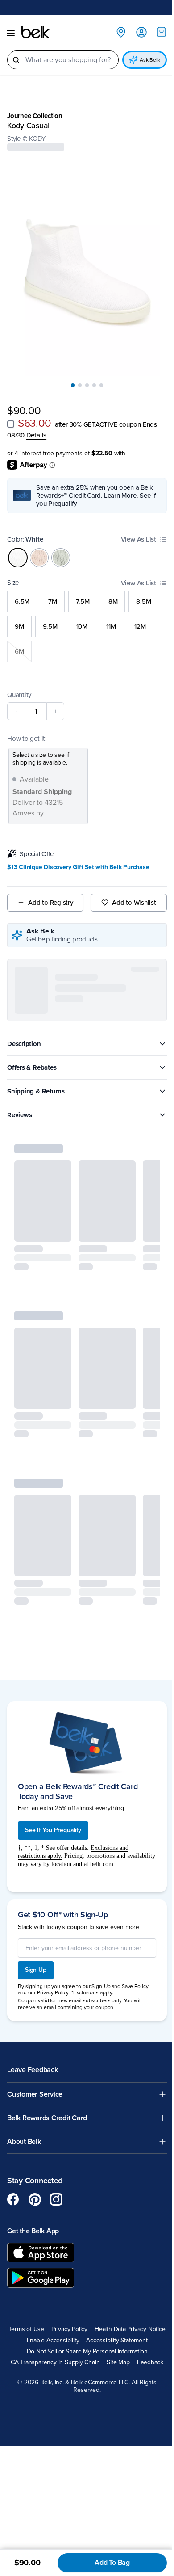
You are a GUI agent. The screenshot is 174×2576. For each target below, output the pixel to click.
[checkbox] (11, 415)
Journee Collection (35, 116)
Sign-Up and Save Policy (120, 1973)
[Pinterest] (35, 2187)
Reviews (19, 1105)
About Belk (24, 2129)
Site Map (115, 2361)
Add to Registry (49, 893)
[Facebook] (13, 2187)
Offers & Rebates (32, 1058)
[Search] (16, 60)
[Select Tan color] (39, 548)
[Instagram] (56, 2187)
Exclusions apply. (93, 1980)
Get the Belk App (33, 2219)
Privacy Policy (105, 2317)
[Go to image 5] (98, 376)
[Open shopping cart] (155, 32)
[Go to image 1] (70, 376)
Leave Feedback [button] (33, 2057)
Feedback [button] (147, 2361)
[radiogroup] (84, 617)
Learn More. (121, 486)
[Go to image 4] (91, 376)
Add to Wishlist (129, 893)
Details (36, 426)
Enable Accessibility (123, 2328)
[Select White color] (18, 548)
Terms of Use (62, 2317)
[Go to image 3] (84, 376)
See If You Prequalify (53, 1817)
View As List (132, 530)
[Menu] (11, 33)
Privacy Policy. (53, 1980)
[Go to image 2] (77, 376)
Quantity (19, 685)
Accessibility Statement (84, 2339)
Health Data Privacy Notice (54, 2328)
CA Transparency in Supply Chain (52, 2361)
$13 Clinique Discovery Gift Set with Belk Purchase (78, 857)
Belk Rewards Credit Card (47, 2105)
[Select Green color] (61, 548)
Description (24, 1034)
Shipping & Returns (36, 1082)
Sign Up (36, 1957)
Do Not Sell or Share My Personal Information (84, 2350)
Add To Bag (106, 2563)
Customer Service (35, 2082)
